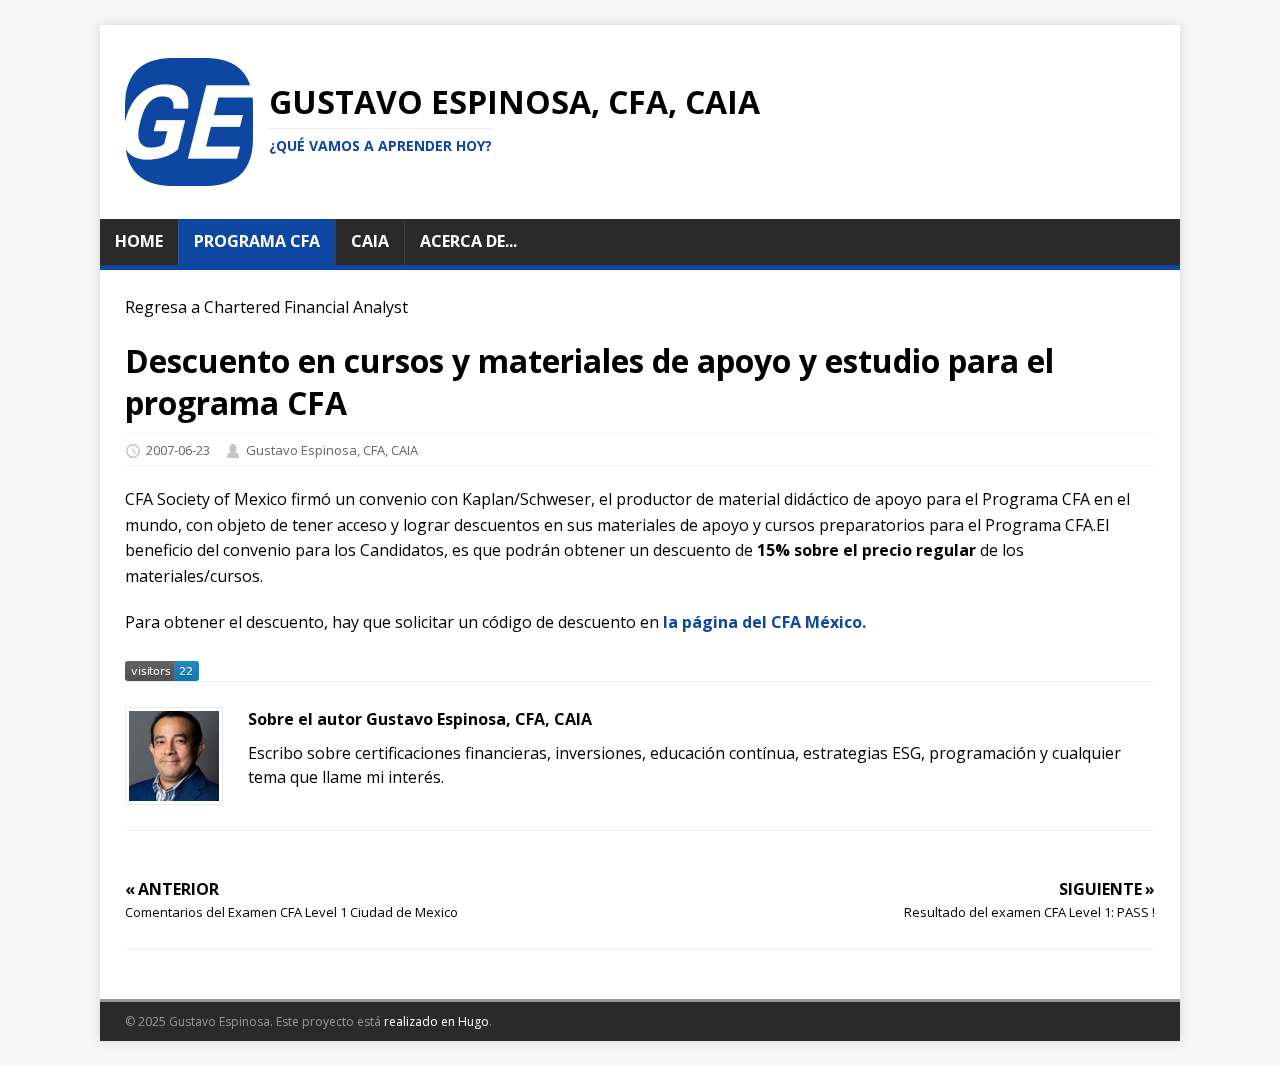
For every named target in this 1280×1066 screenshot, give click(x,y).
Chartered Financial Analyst (306, 307)
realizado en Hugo (436, 1021)
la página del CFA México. (764, 622)
